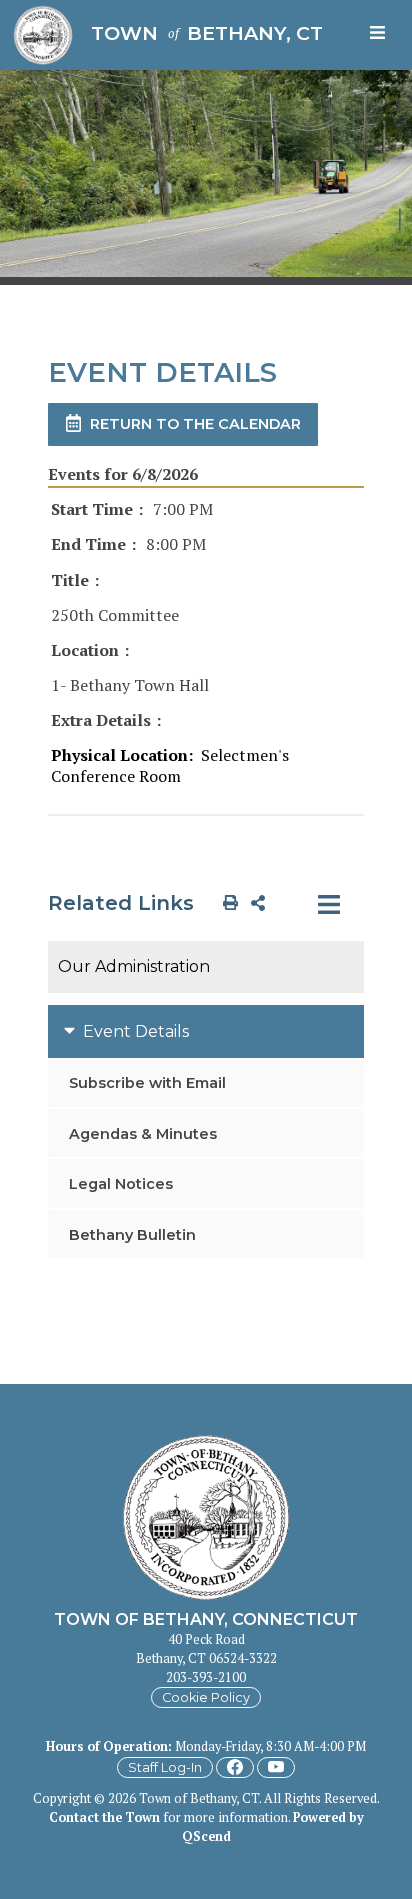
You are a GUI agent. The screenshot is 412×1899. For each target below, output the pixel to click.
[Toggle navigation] (381, 35)
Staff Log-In (165, 1767)
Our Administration (134, 966)
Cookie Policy (206, 1697)
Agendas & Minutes (143, 1134)
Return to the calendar (195, 424)
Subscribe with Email (147, 1083)
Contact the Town (104, 1817)
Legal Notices (121, 1184)
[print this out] (226, 901)
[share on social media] (254, 901)
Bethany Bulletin (132, 1235)
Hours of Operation (107, 1746)
